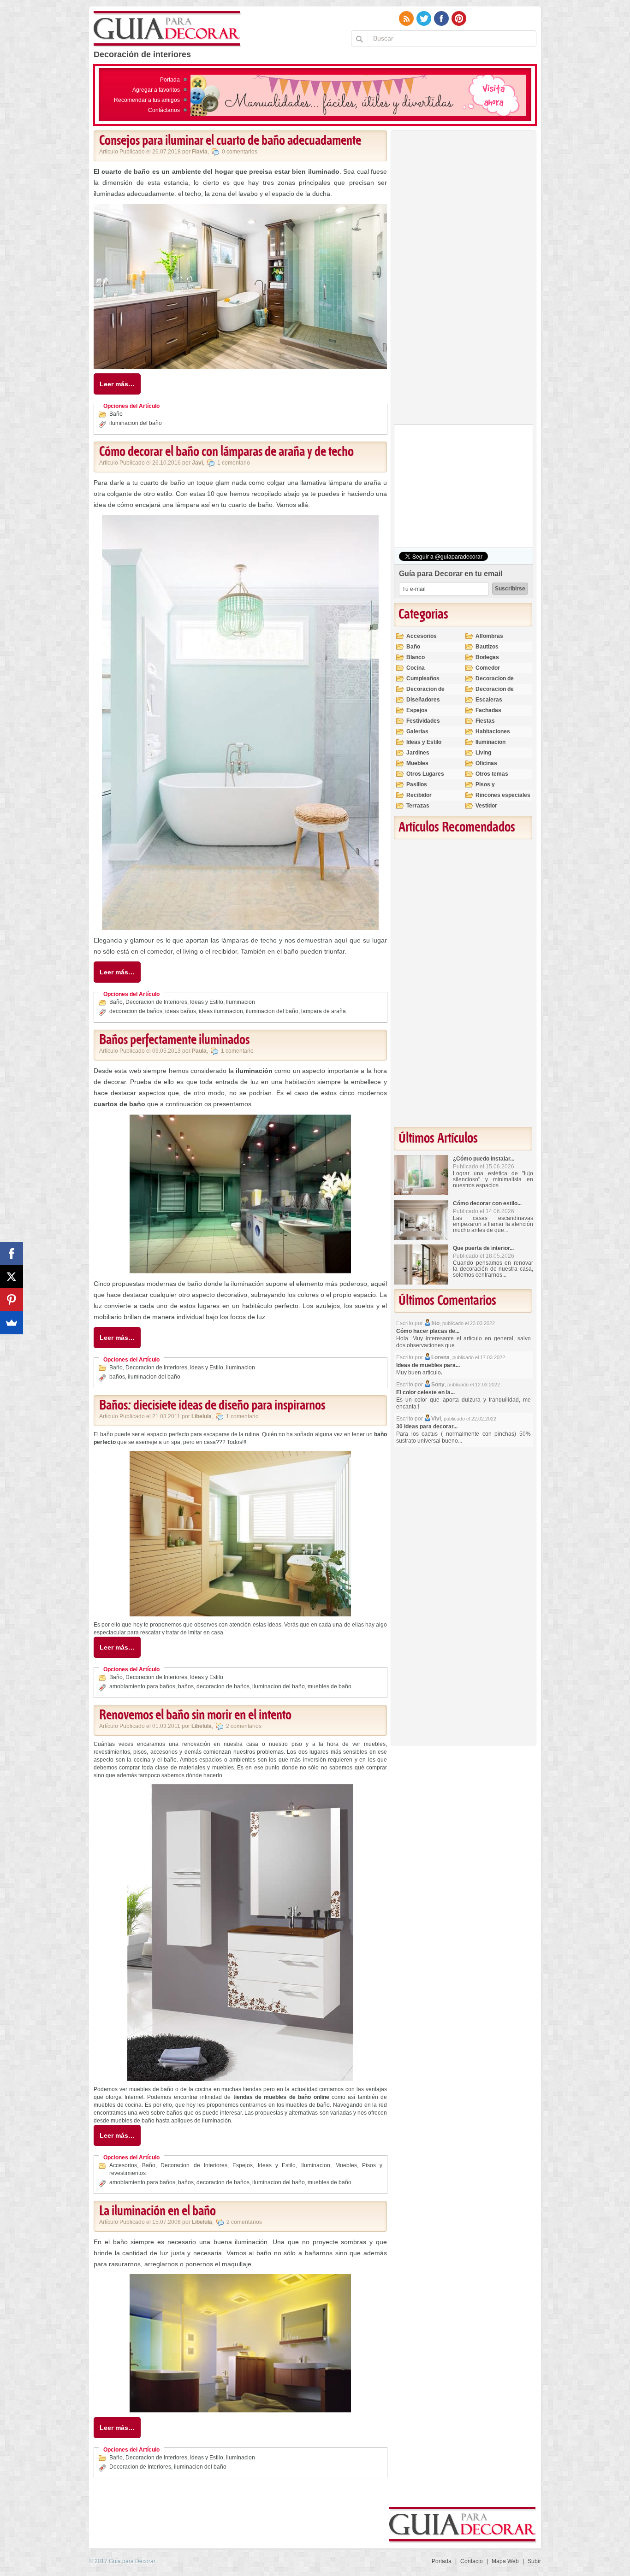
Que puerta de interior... (483, 1248)
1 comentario (234, 463)
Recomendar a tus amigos (147, 100)
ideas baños (181, 1011)
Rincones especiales (503, 795)
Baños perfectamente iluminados (174, 1040)
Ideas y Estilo (207, 1002)
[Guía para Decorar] (167, 29)
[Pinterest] (12, 1300)
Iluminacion (241, 1002)
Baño (116, 414)
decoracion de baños (136, 1011)
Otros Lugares (425, 774)
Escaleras (489, 700)
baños (117, 1377)
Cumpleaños (423, 678)
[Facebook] (12, 1254)
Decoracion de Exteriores (495, 682)
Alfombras (489, 636)
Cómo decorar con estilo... (487, 1203)
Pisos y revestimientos (495, 788)
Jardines (418, 753)
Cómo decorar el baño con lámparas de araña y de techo (226, 452)
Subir (534, 2561)
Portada (170, 80)
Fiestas (485, 721)
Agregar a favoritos (156, 90)
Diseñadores (423, 700)
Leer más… (117, 384)
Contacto (472, 2561)
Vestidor (486, 806)
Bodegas (487, 657)
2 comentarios (244, 1726)
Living (483, 753)
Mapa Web (505, 2561)
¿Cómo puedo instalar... (484, 1159)
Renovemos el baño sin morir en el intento (195, 1715)
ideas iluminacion (221, 1011)
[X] (12, 1277)
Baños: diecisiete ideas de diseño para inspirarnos (212, 1406)
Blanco (416, 657)
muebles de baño (330, 1686)
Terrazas (418, 806)
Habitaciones (493, 731)
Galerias (417, 731)
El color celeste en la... (425, 1392)
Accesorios (123, 2165)
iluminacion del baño (136, 423)
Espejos (243, 2165)
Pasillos (417, 784)
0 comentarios (240, 152)
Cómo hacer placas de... (428, 1331)
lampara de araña (324, 1011)
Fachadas (488, 710)
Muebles (346, 2165)
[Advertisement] (463, 280)
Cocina (416, 668)
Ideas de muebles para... (428, 1365)
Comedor (488, 668)
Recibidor (419, 795)
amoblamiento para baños (142, 1686)
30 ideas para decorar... (427, 1427)
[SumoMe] (12, 1323)
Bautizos (487, 647)
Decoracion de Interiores (156, 1002)
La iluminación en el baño (157, 2211)
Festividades (423, 721)
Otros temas (492, 774)
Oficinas (486, 763)
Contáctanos (164, 110)
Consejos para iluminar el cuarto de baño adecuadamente (230, 141)
